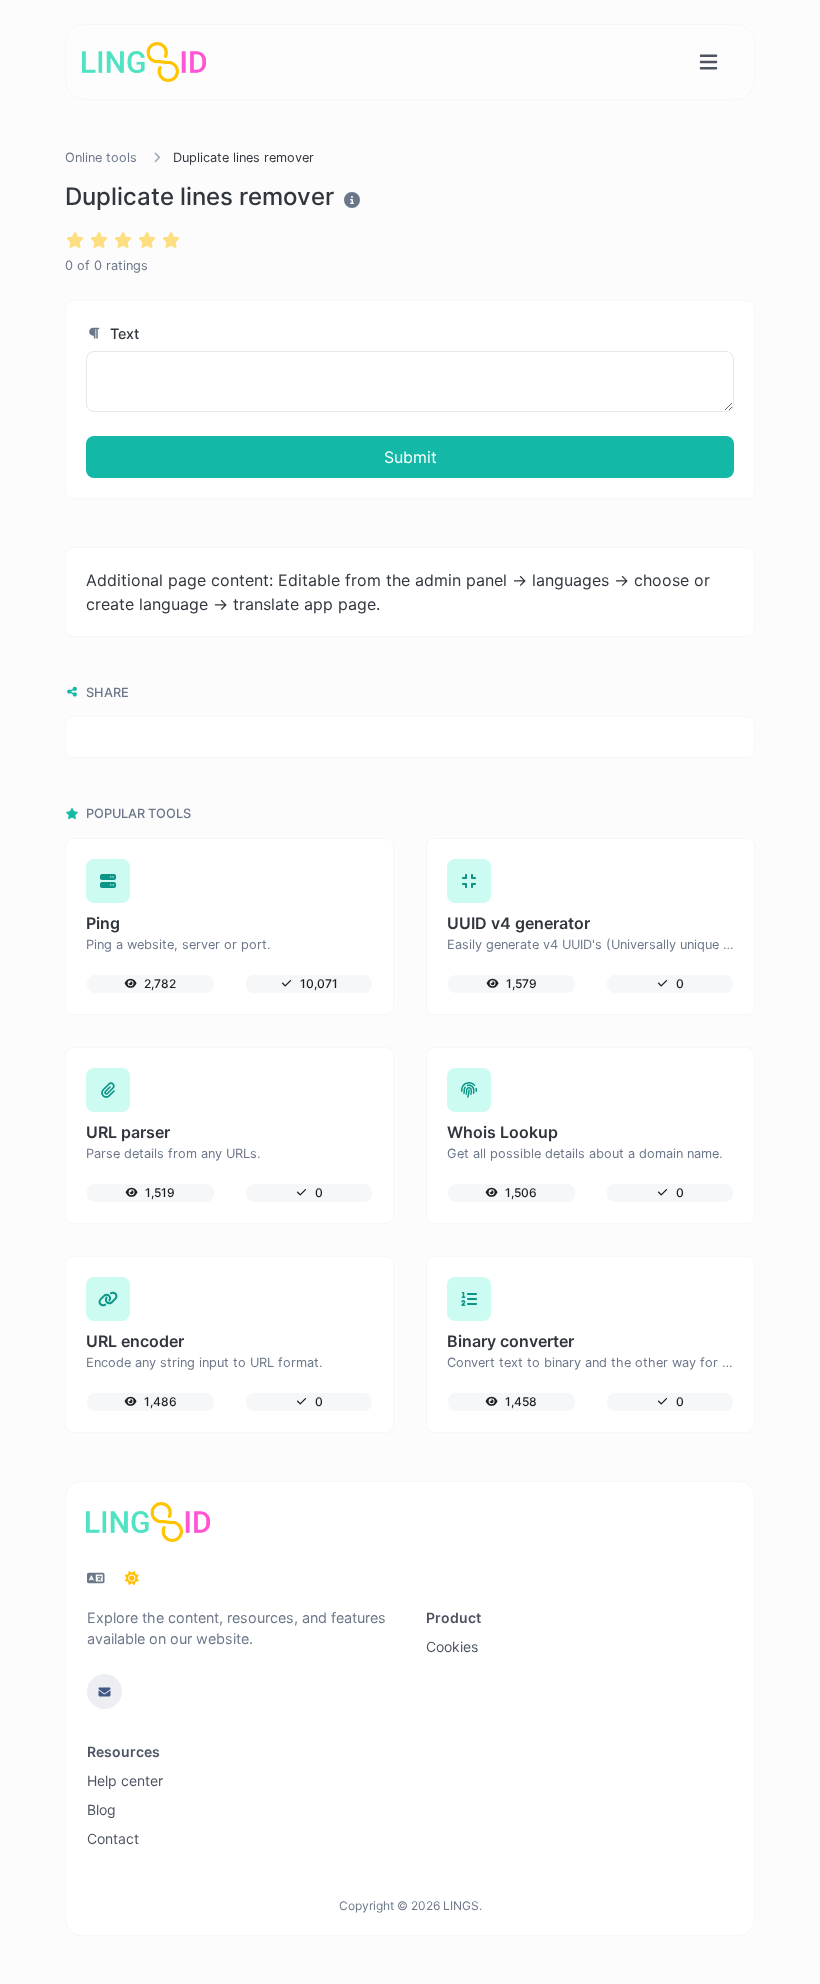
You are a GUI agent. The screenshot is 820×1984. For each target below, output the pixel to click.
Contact (113, 1838)
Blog (101, 1809)
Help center (125, 1780)
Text (122, 333)
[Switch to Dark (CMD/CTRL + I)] (132, 1578)
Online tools (101, 157)
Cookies (452, 1646)
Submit (410, 457)
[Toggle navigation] (708, 62)
